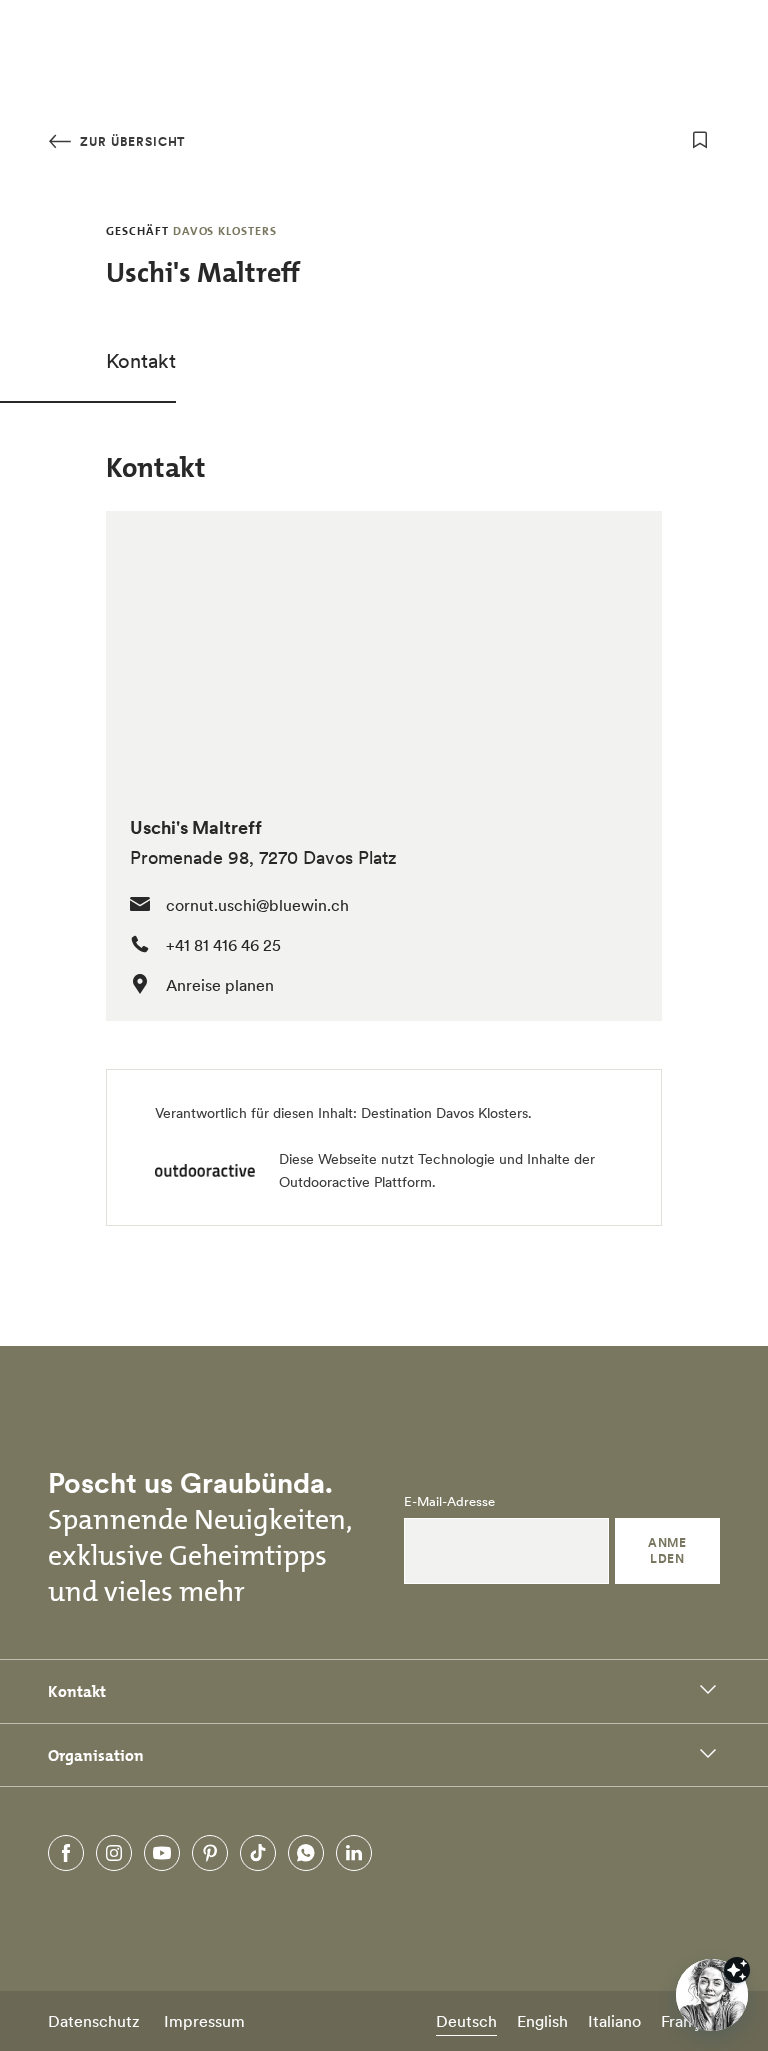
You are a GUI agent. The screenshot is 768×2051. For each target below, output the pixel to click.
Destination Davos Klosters (444, 1113)
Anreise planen (220, 985)
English (542, 2021)
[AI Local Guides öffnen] (712, 1995)
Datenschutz (94, 2021)
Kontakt (141, 361)
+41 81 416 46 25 (223, 945)
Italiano (614, 2021)
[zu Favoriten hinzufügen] (700, 140)
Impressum (204, 2021)
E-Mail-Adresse (449, 1502)
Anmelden (667, 1550)
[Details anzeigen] (737, 1970)
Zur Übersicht (130, 141)
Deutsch (466, 2021)
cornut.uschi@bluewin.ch (257, 905)
